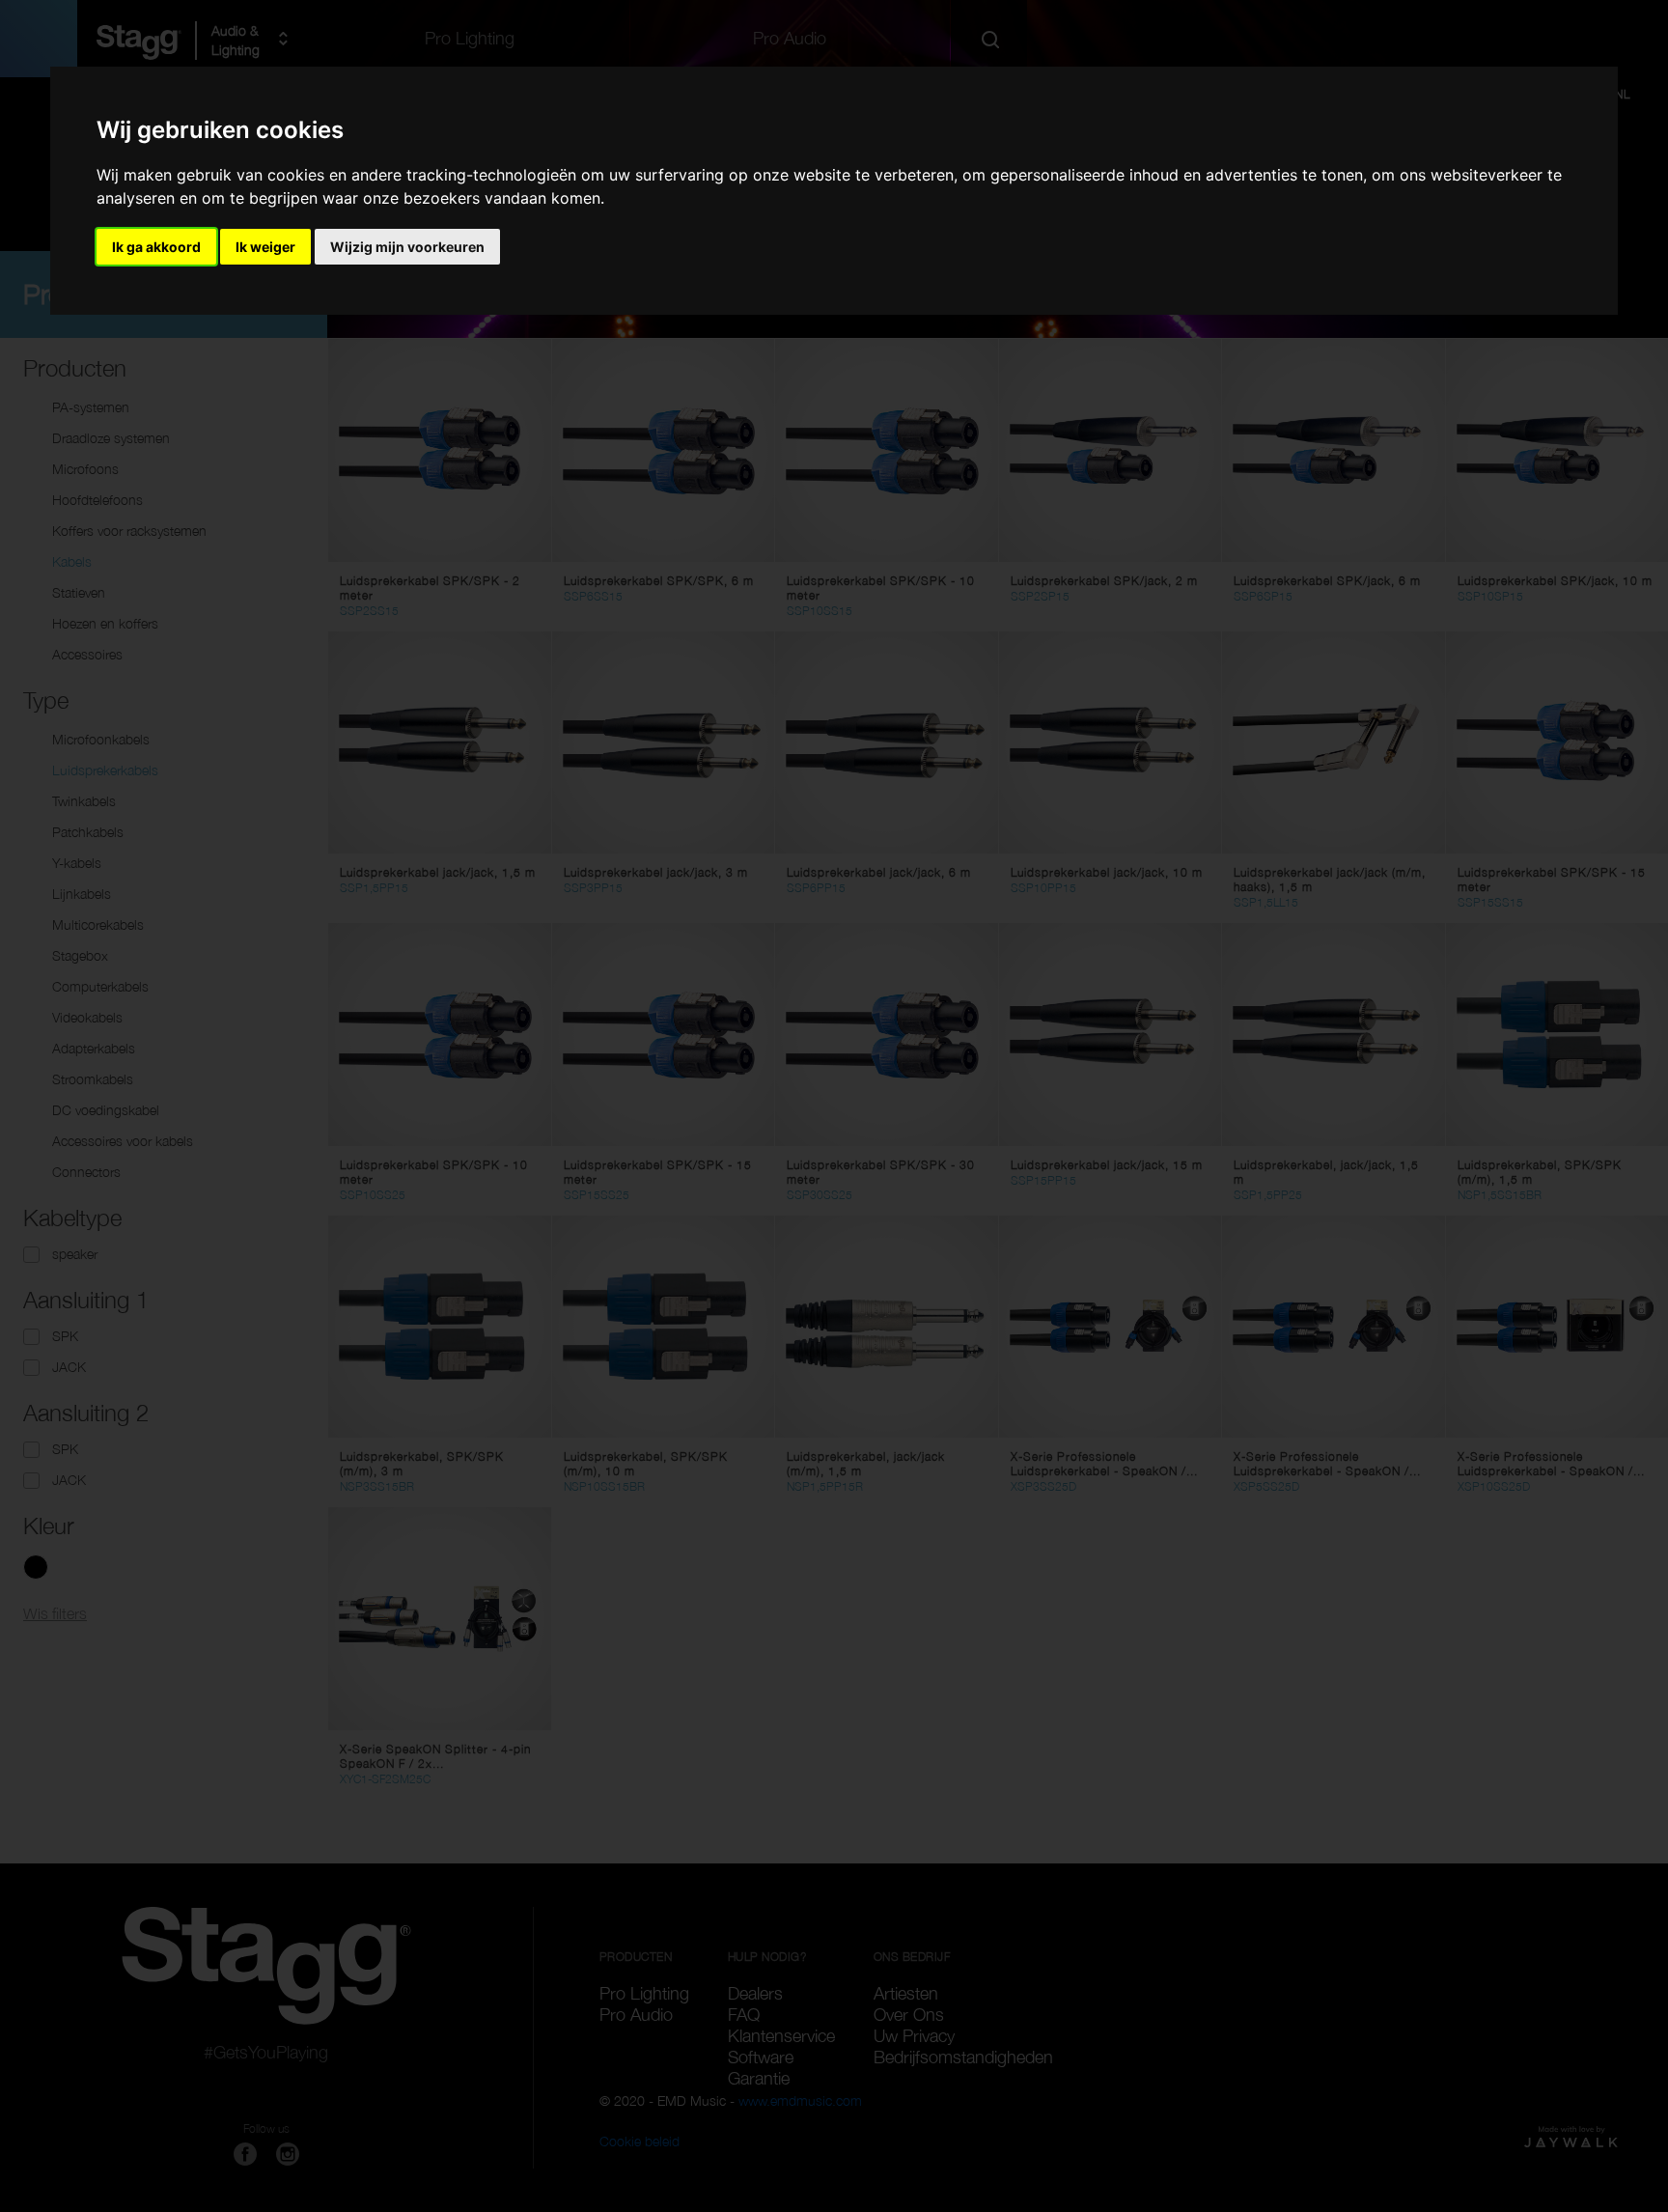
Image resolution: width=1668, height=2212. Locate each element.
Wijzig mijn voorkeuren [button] (407, 247)
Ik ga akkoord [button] (156, 247)
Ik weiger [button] (265, 247)
